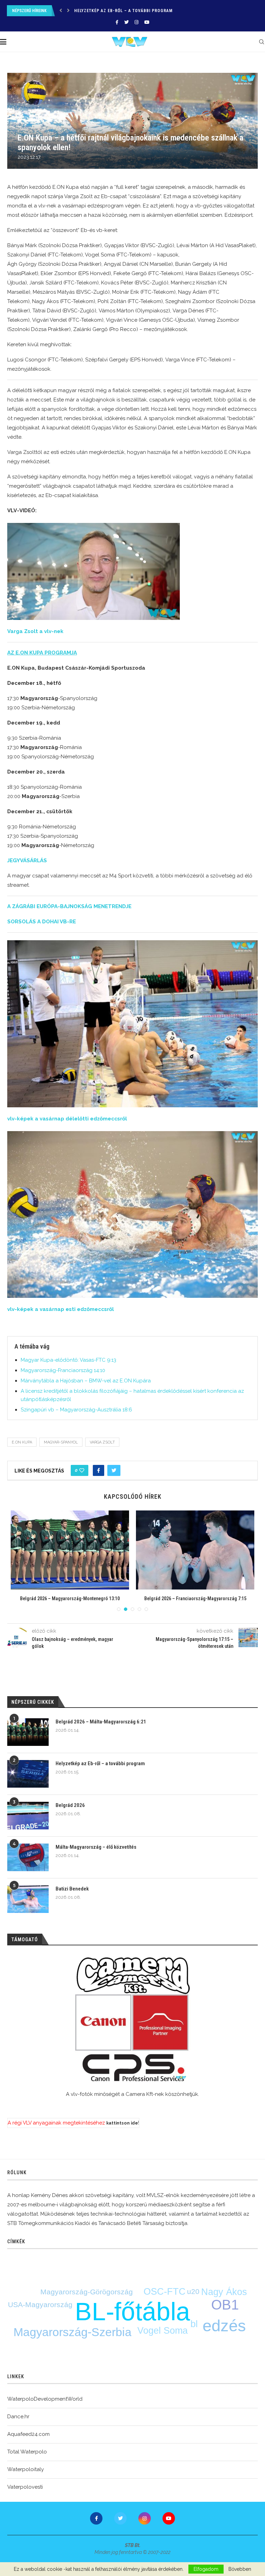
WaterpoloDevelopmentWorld (45, 2399)
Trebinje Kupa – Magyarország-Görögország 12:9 (195, 1598)
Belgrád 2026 (89, 11)
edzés (224, 2326)
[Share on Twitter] (114, 1470)
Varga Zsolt (102, 1442)
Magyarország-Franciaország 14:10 (63, 1370)
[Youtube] (147, 22)
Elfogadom (206, 2569)
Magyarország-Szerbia (72, 2332)
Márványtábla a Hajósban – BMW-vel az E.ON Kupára (86, 1381)
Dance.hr (18, 2417)
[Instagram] (136, 22)
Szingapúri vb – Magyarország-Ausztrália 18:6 (76, 1410)
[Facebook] (117, 22)
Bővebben (240, 2569)
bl (194, 2324)
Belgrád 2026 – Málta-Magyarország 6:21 (101, 1722)
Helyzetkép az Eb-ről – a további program (100, 1763)
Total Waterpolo (27, 2452)
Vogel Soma (163, 2331)
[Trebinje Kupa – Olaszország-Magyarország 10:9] (70, 1550)
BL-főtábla (132, 2311)
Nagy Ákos (224, 2292)
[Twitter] (126, 22)
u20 (193, 2291)
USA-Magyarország (40, 2305)
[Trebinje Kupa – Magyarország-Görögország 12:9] (195, 1550)
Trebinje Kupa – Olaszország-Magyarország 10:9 (70, 1598)
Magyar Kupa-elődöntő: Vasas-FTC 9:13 (68, 1360)
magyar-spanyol (61, 1442)
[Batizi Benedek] (28, 1899)
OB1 (225, 2305)
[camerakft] (132, 2019)
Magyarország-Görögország (87, 2292)
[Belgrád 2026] (28, 1816)
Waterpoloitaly (26, 2469)
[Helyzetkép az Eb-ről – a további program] (28, 1774)
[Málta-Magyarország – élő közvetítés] (28, 1857)
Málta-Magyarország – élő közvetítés (96, 1847)
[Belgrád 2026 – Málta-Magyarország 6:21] (28, 1732)
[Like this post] (82, 1470)
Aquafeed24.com (28, 2434)
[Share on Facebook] (99, 1470)
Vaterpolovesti (25, 2487)
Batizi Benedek (72, 1889)
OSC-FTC (165, 2292)
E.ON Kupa (22, 1442)
